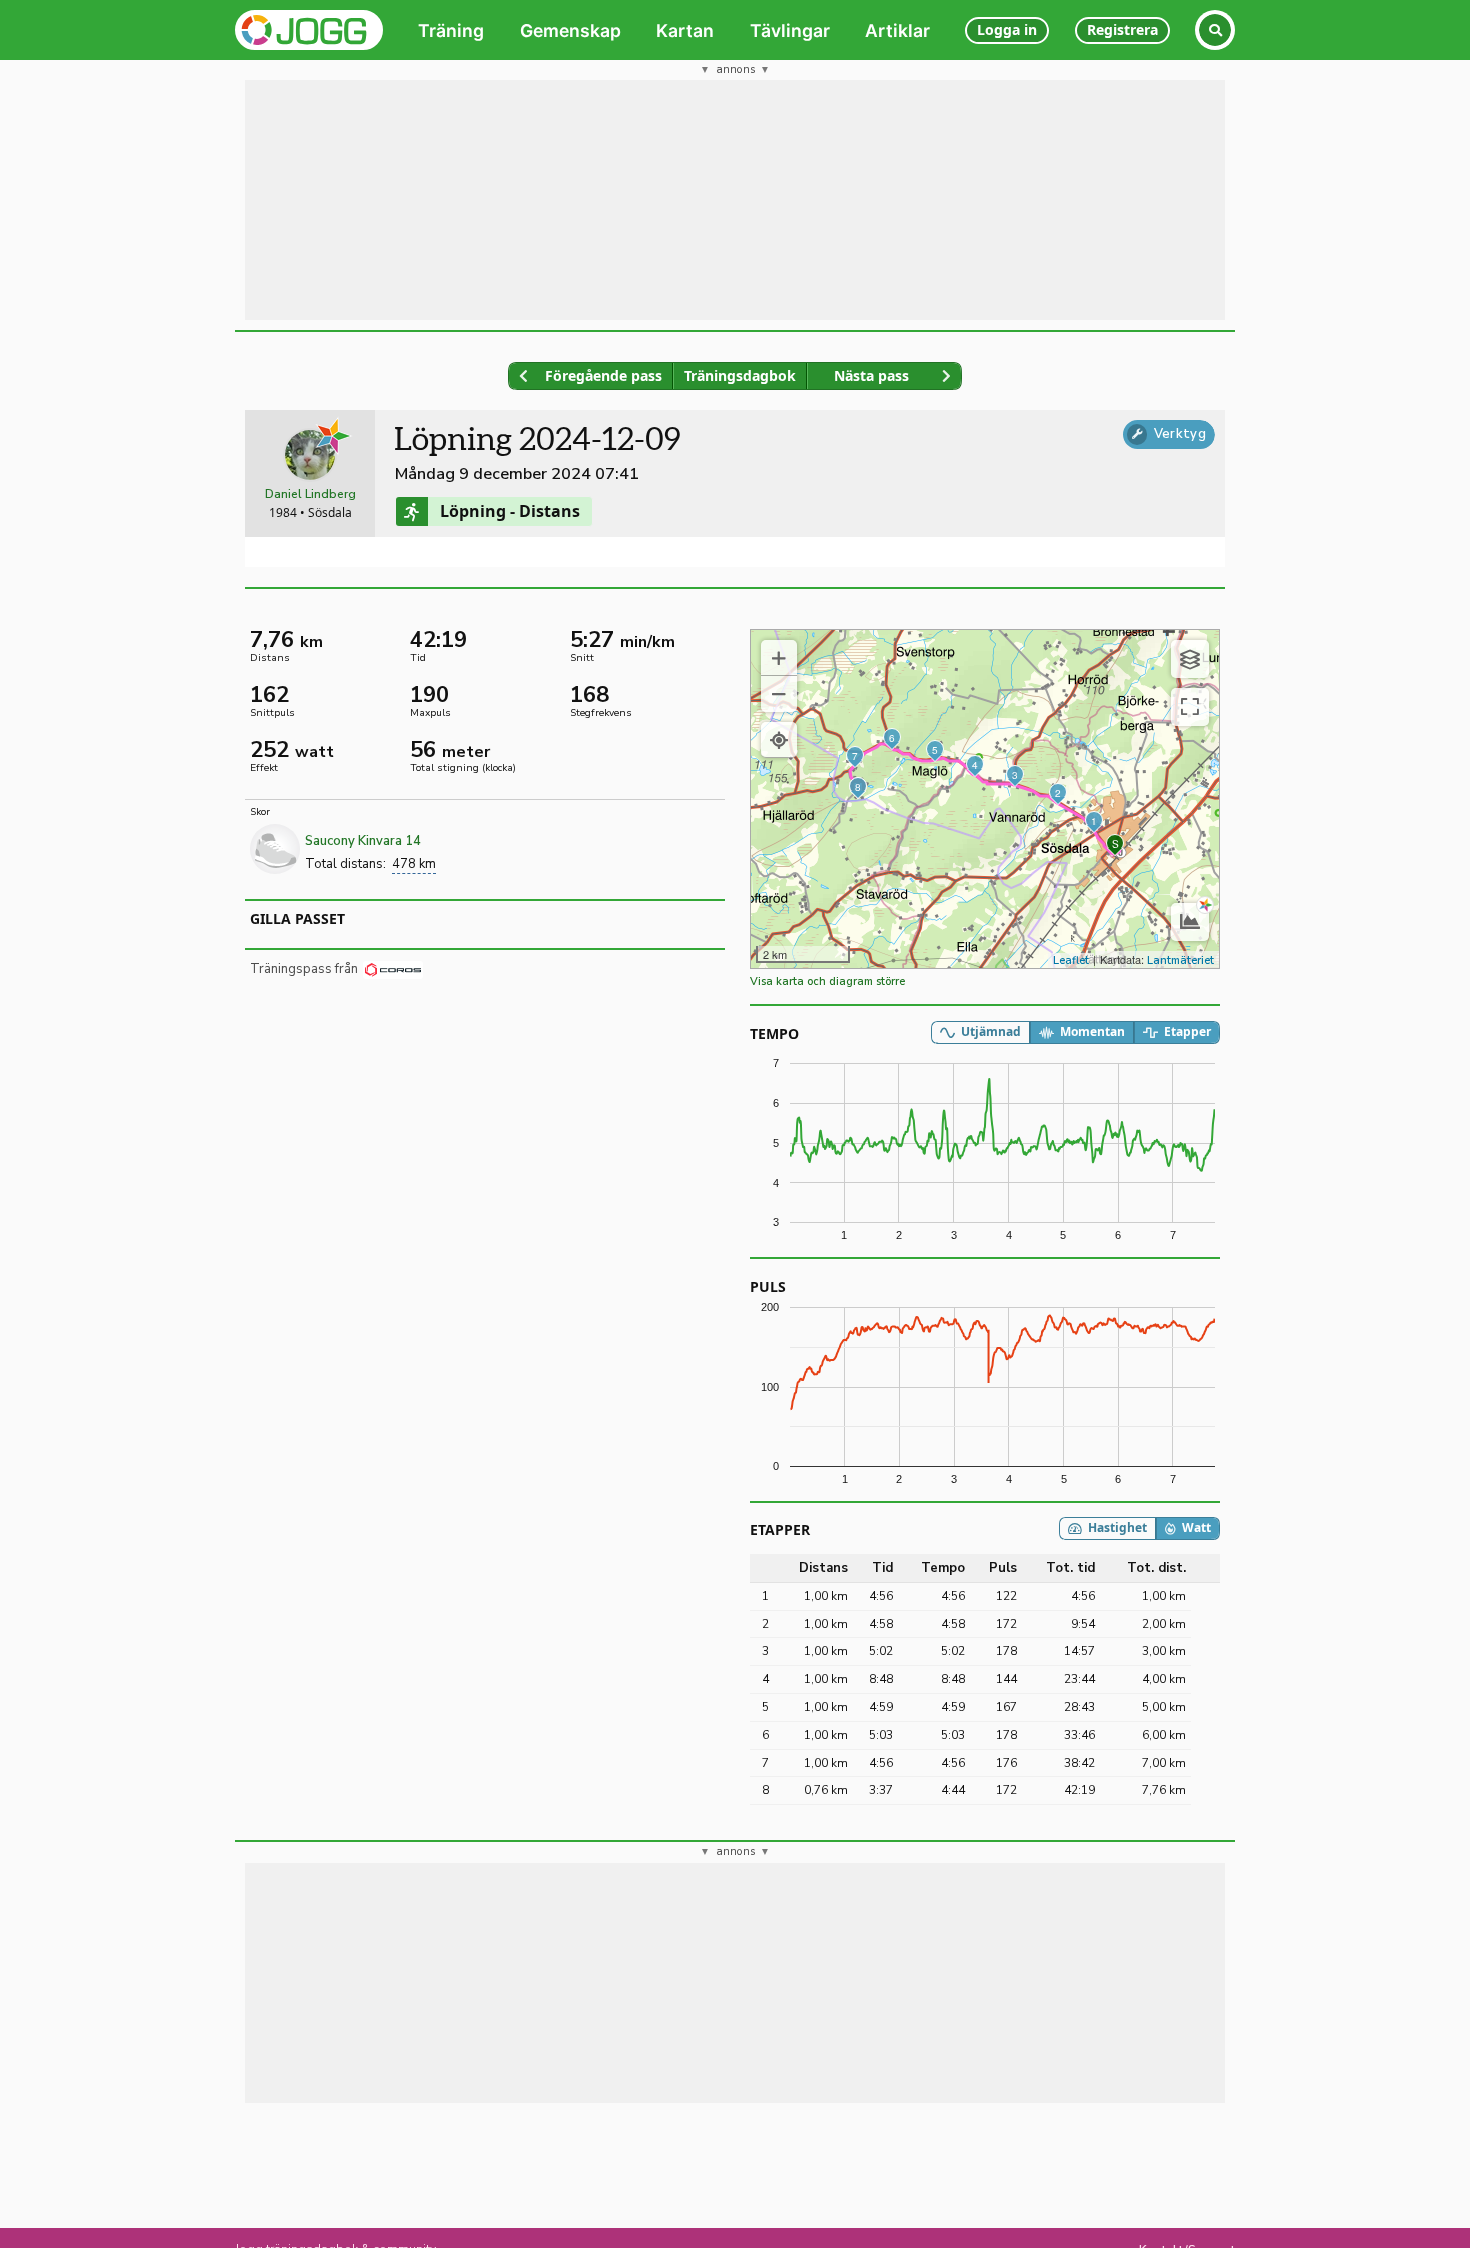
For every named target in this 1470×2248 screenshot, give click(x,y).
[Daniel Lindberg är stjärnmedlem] (334, 436)
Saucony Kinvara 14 (363, 841)
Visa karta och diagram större (827, 981)
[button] (779, 658)
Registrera (1122, 29)
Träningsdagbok (740, 375)
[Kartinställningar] (1190, 659)
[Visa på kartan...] (779, 740)
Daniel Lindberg (310, 494)
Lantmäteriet (1180, 960)
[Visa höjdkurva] (1190, 922)
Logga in (1007, 29)
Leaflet (1071, 960)
